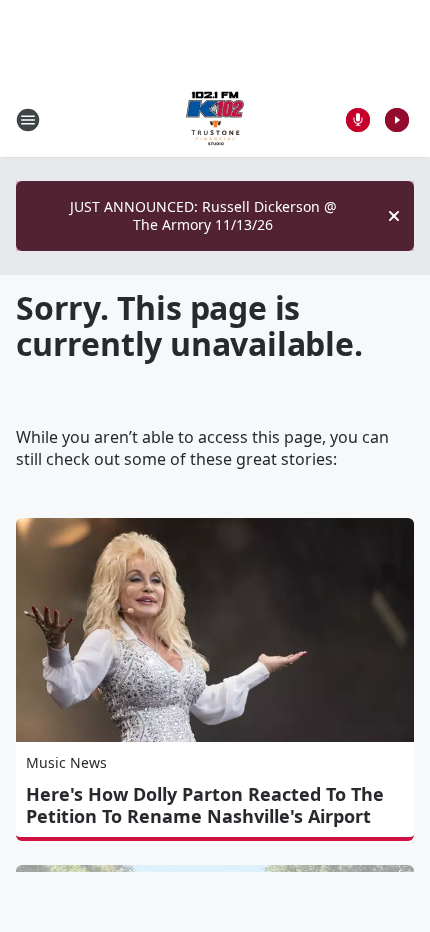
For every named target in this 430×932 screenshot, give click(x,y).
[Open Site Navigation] (28, 120)
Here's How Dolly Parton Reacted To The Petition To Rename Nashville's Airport (205, 805)
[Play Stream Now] (397, 120)
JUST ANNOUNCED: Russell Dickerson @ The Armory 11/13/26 (203, 215)
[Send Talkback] (358, 120)
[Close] (394, 216)
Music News (66, 762)
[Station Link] (215, 119)
